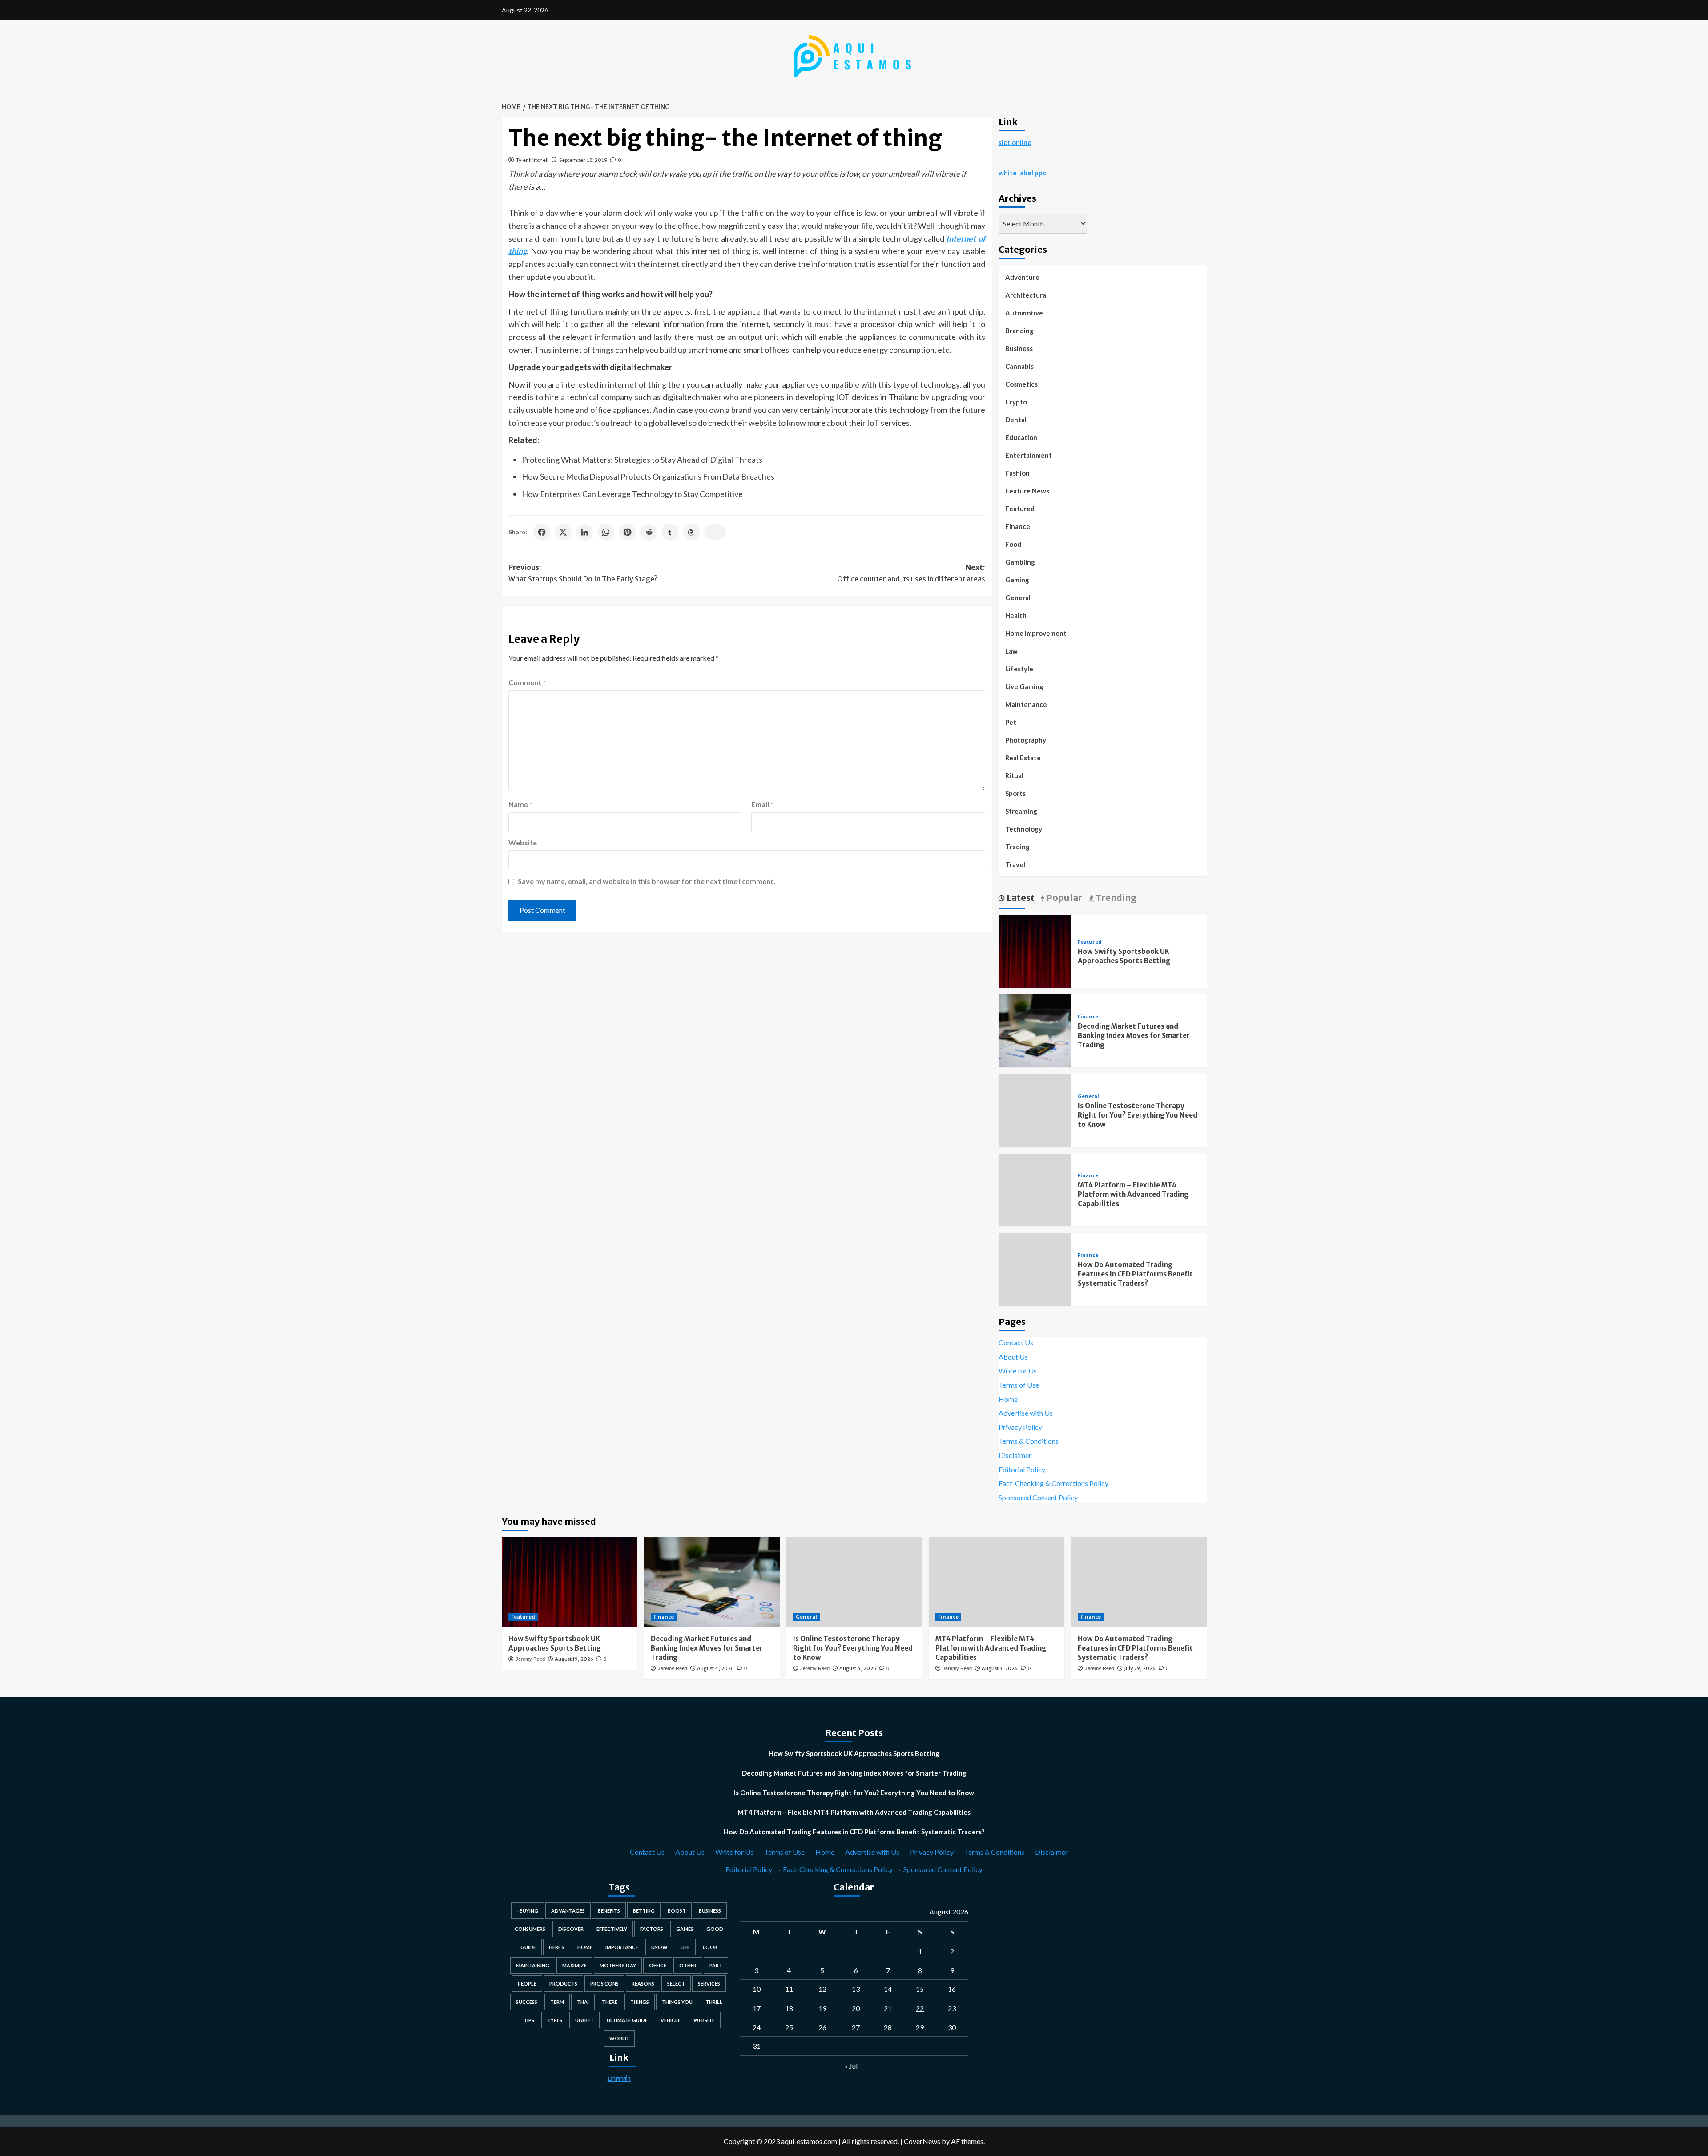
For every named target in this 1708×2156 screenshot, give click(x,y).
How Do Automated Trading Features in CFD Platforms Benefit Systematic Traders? (1135, 1274)
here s (557, 1947)
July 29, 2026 (1140, 1668)
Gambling (1020, 562)
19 (822, 2008)
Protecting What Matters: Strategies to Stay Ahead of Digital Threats (642, 460)
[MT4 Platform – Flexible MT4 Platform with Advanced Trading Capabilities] (997, 1582)
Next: (911, 573)
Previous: (583, 573)
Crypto (1016, 402)
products (563, 1984)
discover (571, 1929)
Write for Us (1018, 1371)
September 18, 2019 (583, 160)
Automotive (1024, 313)
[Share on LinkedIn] (584, 532)
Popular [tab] (1063, 898)
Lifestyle (1019, 669)
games (685, 1929)
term (557, 2002)
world (619, 2038)
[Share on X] (563, 532)
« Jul (851, 2066)
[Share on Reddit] (649, 532)
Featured (1020, 509)
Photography (1026, 740)
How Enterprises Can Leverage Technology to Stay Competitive (632, 494)
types (555, 2020)
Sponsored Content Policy (1038, 1497)
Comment (527, 682)
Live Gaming (1024, 686)
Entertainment (1029, 455)
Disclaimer (1015, 1455)
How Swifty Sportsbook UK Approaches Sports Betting (854, 1753)
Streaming (1021, 811)
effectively (612, 1929)
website (704, 2020)
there (610, 2002)
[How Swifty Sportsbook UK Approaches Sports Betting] (1035, 950)
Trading (1017, 847)
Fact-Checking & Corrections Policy (1053, 1483)
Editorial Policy (1022, 1469)
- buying (528, 1911)
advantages (568, 1911)
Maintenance (1026, 704)
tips (529, 2020)
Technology (1024, 829)
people (527, 1984)
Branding (1019, 331)
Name (520, 804)
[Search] (1201, 103)
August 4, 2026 (715, 1668)
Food (1013, 544)
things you (677, 2002)
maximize (574, 1965)
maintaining (533, 1965)
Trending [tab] (1115, 898)
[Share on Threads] (691, 532)
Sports (1015, 793)
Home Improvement (1036, 633)
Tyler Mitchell (532, 160)
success (527, 2002)
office (658, 1965)
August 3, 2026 (1000, 1668)
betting (644, 1911)
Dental (1016, 420)
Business (1019, 348)
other (688, 1965)
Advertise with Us (1026, 1413)
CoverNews (922, 2141)
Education (1021, 437)
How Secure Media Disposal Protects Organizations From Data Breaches (648, 476)
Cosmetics (1021, 384)
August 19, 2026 (574, 1659)
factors (652, 1929)
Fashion (1017, 473)
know (659, 1947)
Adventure (1022, 277)
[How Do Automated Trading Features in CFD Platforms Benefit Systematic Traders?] (1139, 1582)
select (676, 1984)
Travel (1015, 864)
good (715, 1929)
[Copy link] (715, 532)
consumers (530, 1929)
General (1018, 598)
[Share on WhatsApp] (606, 532)
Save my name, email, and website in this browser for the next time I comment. (647, 881)
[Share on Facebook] (542, 532)
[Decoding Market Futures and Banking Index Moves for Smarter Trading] (1035, 1030)
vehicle (671, 2020)
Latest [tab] (1020, 898)
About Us (1013, 1357)
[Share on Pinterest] (627, 532)
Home (1008, 1399)
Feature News (1027, 491)
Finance (1018, 526)
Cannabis (1019, 366)
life (685, 1947)
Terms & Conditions (1029, 1441)
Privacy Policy (1020, 1427)
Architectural (1027, 295)
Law (1011, 651)
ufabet (584, 2020)
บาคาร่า (619, 2078)
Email (762, 804)
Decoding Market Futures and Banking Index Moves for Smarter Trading (1134, 1036)
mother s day (618, 1965)
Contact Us (1016, 1342)
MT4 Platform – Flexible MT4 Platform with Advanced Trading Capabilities (1133, 1194)
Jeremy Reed (530, 1659)
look (710, 1947)
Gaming (1017, 580)
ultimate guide (627, 2020)
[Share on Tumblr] (670, 532)
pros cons (604, 1984)
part (716, 1965)
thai (583, 2002)
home (585, 1947)
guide (528, 1947)
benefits (609, 1911)
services (709, 1984)
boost (677, 1911)
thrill (714, 2002)
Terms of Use (1019, 1385)
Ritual (1014, 775)
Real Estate (1023, 758)
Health (1016, 615)
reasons (643, 1984)
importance (622, 1947)
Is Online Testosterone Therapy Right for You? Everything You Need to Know (1138, 1115)
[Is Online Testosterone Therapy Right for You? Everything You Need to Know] (854, 1582)
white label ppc (1022, 173)
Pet (1011, 722)
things (640, 2002)
